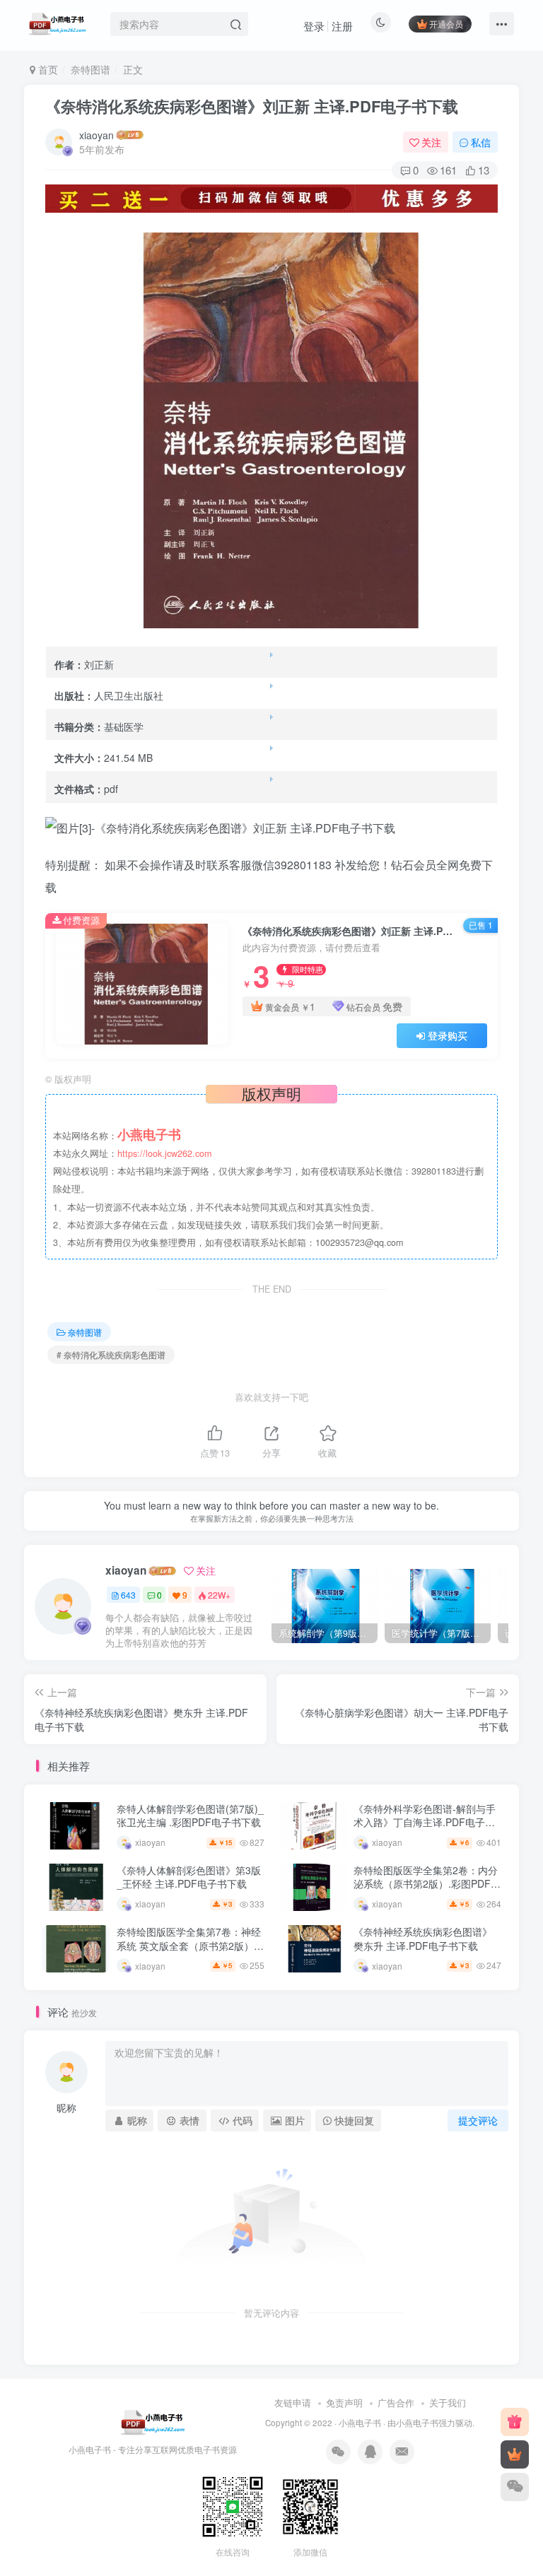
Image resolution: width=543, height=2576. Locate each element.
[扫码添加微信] (515, 2487)
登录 (314, 26)
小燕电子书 (360, 2423)
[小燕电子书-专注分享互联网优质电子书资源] (153, 2422)
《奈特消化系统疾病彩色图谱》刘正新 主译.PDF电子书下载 (252, 106)
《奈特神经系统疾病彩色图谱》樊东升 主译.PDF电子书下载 (423, 1939)
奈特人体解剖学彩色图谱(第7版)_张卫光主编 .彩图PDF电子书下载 (190, 1816)
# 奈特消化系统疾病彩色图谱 (111, 1354)
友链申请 (293, 2402)
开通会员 (446, 24)
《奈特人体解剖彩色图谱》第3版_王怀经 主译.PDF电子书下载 (189, 1877)
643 (128, 1595)
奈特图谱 (90, 69)
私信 (481, 142)
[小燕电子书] (515, 2422)
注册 (342, 26)
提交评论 (478, 2120)
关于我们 (448, 2402)
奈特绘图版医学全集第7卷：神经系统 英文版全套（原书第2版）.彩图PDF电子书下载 (189, 1945)
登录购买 (448, 1035)
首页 (47, 69)
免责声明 (344, 2402)
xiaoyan (97, 135)
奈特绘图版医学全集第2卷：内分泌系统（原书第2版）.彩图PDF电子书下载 (427, 1884)
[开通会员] (515, 2454)
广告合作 (396, 2402)
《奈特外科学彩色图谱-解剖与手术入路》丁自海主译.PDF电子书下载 (425, 1822)
